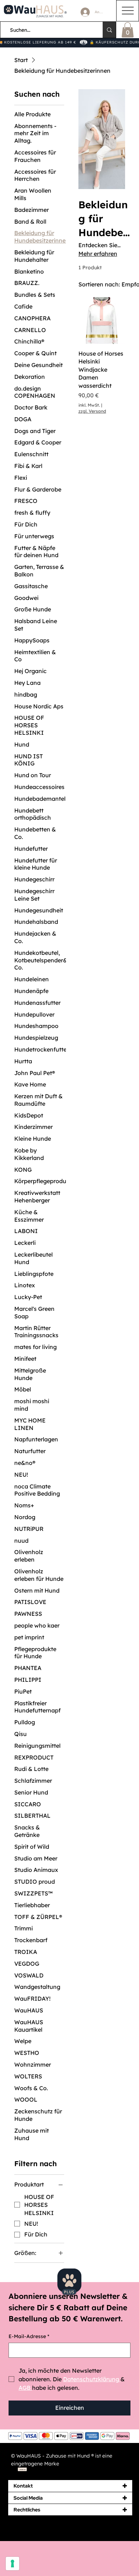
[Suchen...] (109, 30)
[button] (128, 30)
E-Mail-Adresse (29, 2336)
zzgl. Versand (92, 411)
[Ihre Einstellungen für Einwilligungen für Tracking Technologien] (12, 2564)
